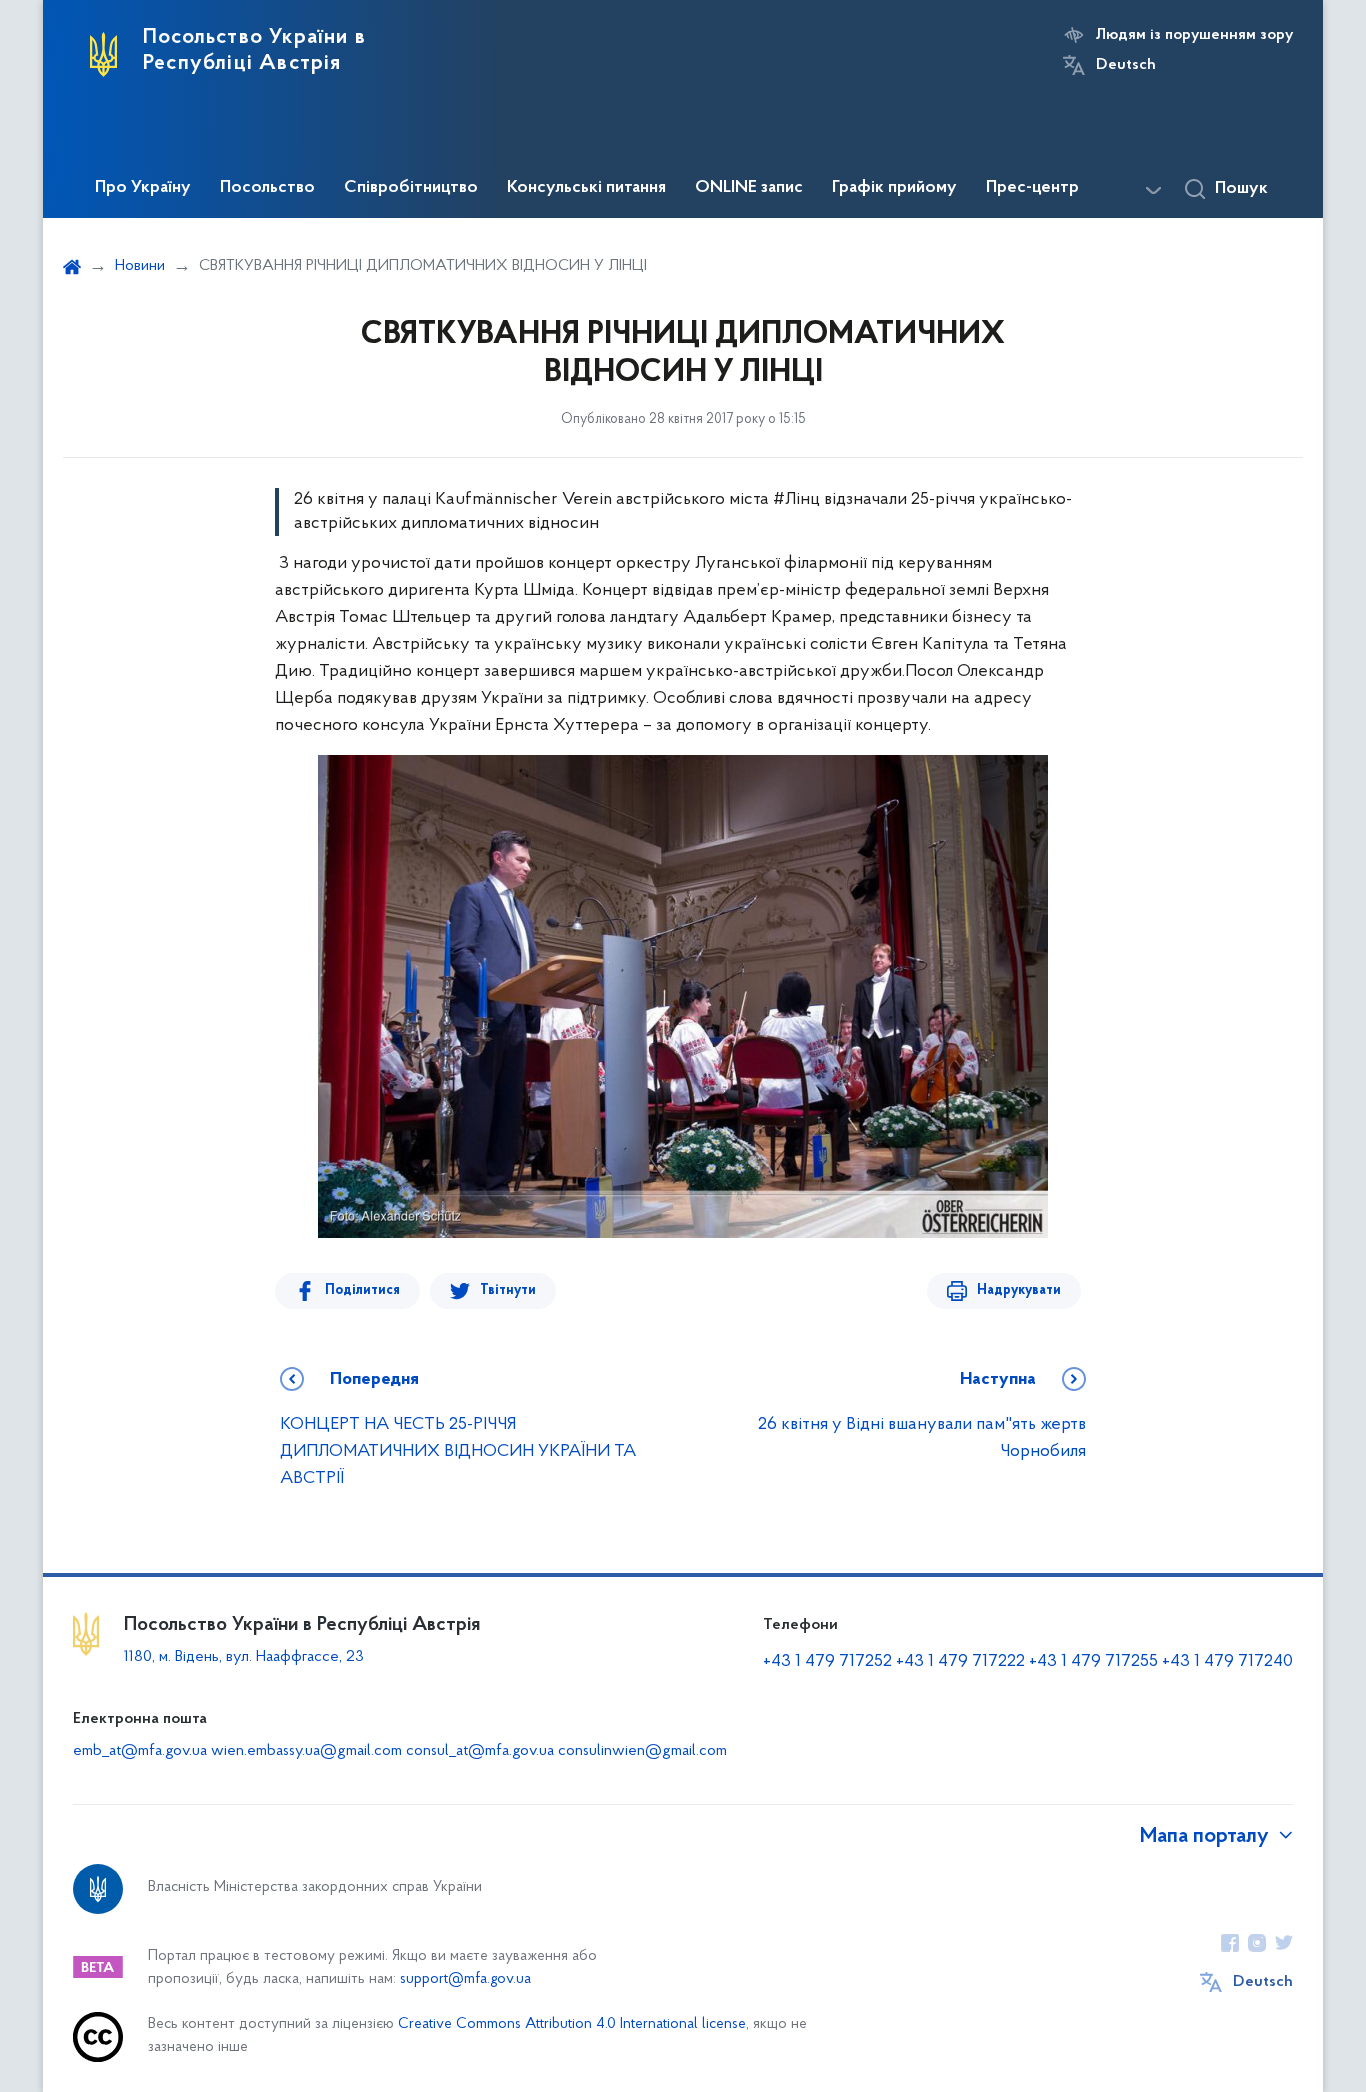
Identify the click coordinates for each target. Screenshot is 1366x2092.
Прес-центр (1032, 188)
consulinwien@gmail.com (642, 1751)
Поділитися (362, 1290)
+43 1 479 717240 (1227, 1662)
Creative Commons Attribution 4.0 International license (572, 2024)
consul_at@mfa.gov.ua (480, 1751)
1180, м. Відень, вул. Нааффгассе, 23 (244, 1657)
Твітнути (508, 1290)
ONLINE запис (749, 188)
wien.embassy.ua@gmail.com (306, 1751)
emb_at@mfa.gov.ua (140, 1751)
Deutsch (1126, 65)
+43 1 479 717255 (1093, 1662)
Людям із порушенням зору (1194, 35)
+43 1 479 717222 (960, 1662)
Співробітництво (411, 188)
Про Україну (143, 188)
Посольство (267, 188)
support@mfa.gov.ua (465, 1979)
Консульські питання (586, 188)
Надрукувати (1019, 1290)
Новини (140, 266)
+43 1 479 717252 (827, 1662)
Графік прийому (894, 188)
